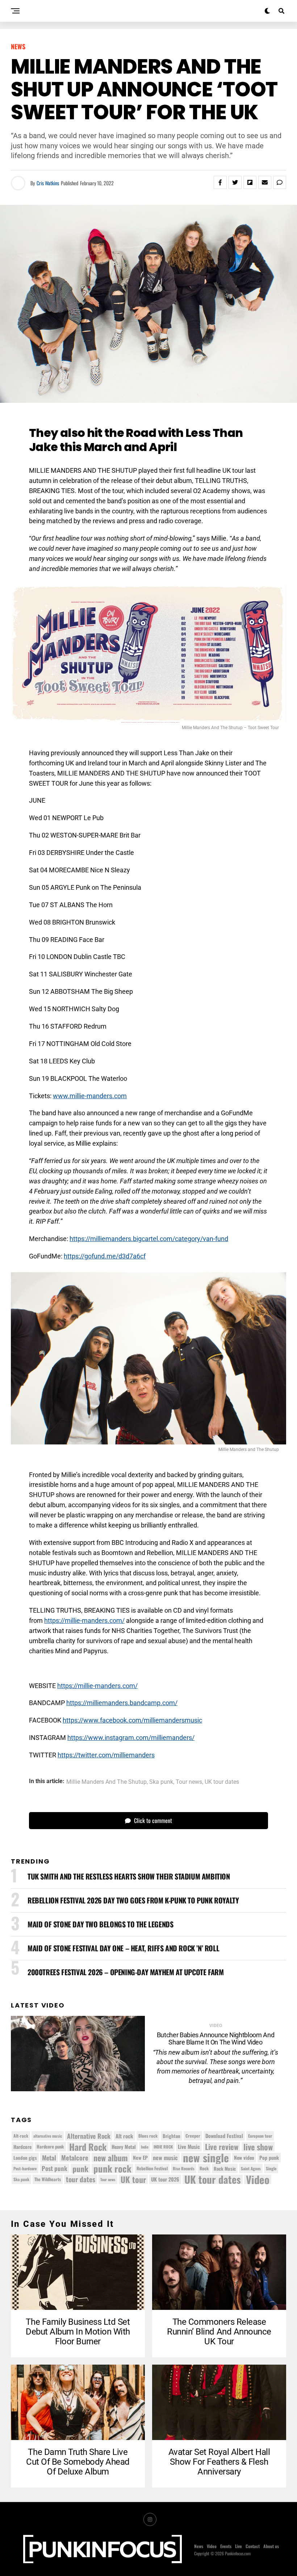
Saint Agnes (251, 2168)
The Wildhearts (48, 2179)
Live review (222, 2147)
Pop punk (269, 2157)
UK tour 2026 (165, 2179)
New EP (140, 2157)
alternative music (48, 2136)
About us (271, 2546)
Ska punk (161, 1782)
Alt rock (124, 2136)
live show (258, 2147)
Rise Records (184, 2168)
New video (244, 2158)
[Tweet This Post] (235, 182)
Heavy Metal (124, 2147)
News (199, 2546)
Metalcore (75, 2158)
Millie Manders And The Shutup (106, 1782)
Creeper (193, 2136)
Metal (49, 2158)
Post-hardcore (25, 2168)
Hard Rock (88, 2147)
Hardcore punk (50, 2147)
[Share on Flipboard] (250, 182)
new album (111, 2158)
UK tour (133, 2179)
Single (271, 2168)
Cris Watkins (48, 183)
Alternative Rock (89, 2136)
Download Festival (224, 2136)
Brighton (171, 2136)
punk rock (112, 2168)
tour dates (81, 2179)
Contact (253, 2546)
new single (206, 2158)
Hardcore (22, 2147)
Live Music (189, 2147)
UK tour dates (222, 1782)
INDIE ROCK (163, 2147)
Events (226, 2546)
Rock (204, 2168)
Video (258, 2179)
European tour (260, 2136)
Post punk (55, 2168)
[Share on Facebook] (220, 182)
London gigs (25, 2158)
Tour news (189, 1782)
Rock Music (225, 2168)
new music (165, 2158)
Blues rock (148, 2136)
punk (80, 2168)
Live (239, 2546)
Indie (145, 2147)
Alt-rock (21, 2136)
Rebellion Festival (152, 2168)
